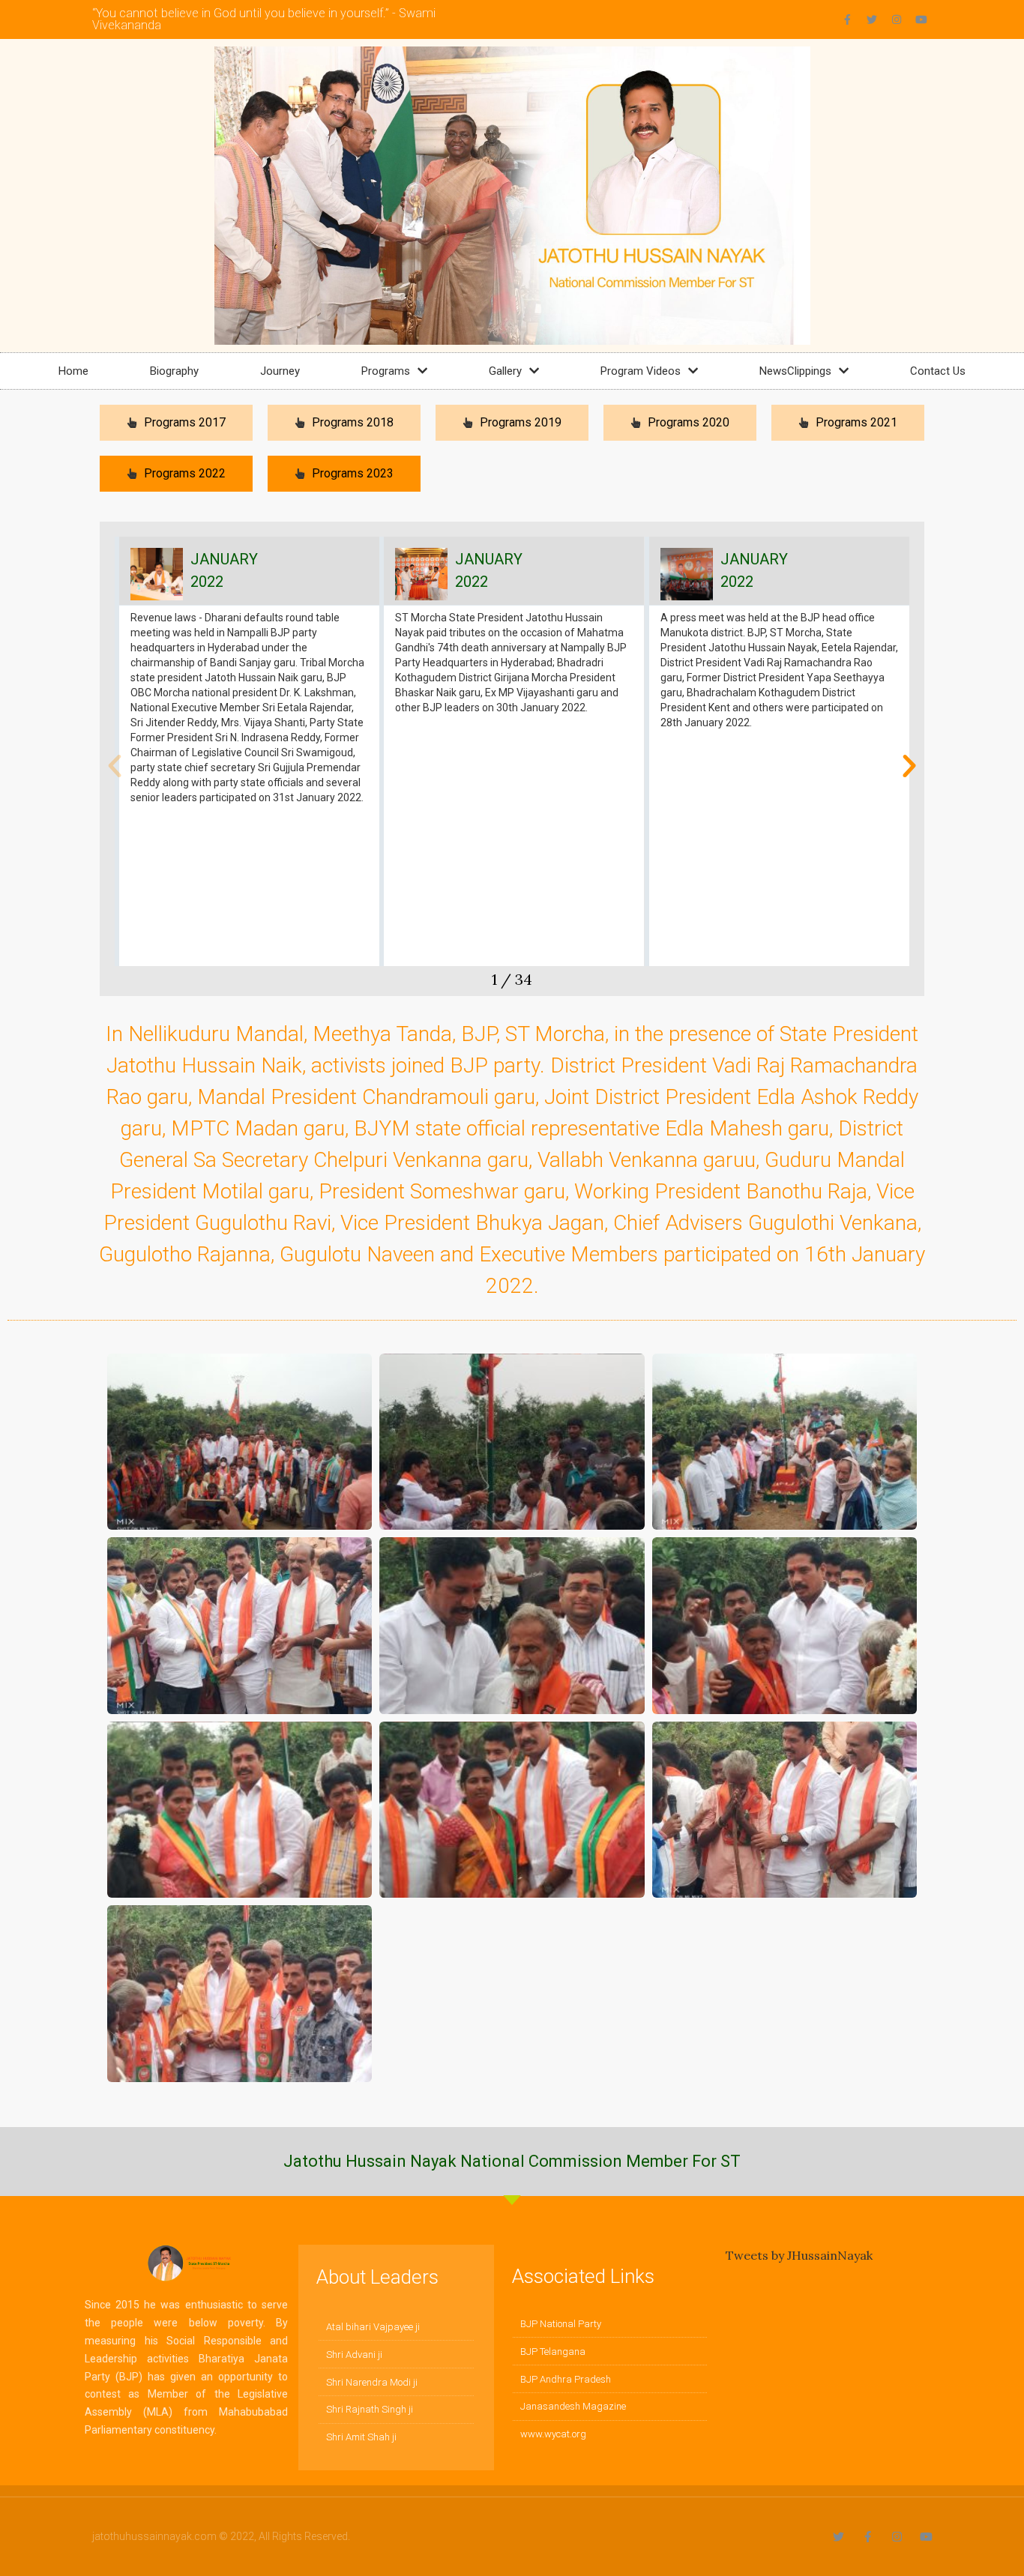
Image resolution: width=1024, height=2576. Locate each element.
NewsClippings (795, 371)
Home (73, 371)
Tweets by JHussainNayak (799, 2255)
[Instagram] (897, 19)
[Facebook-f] (847, 19)
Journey (280, 371)
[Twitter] (872, 19)
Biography (174, 371)
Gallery (505, 371)
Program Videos (641, 371)
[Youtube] (921, 19)
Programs (386, 371)
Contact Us (938, 371)
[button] (115, 766)
